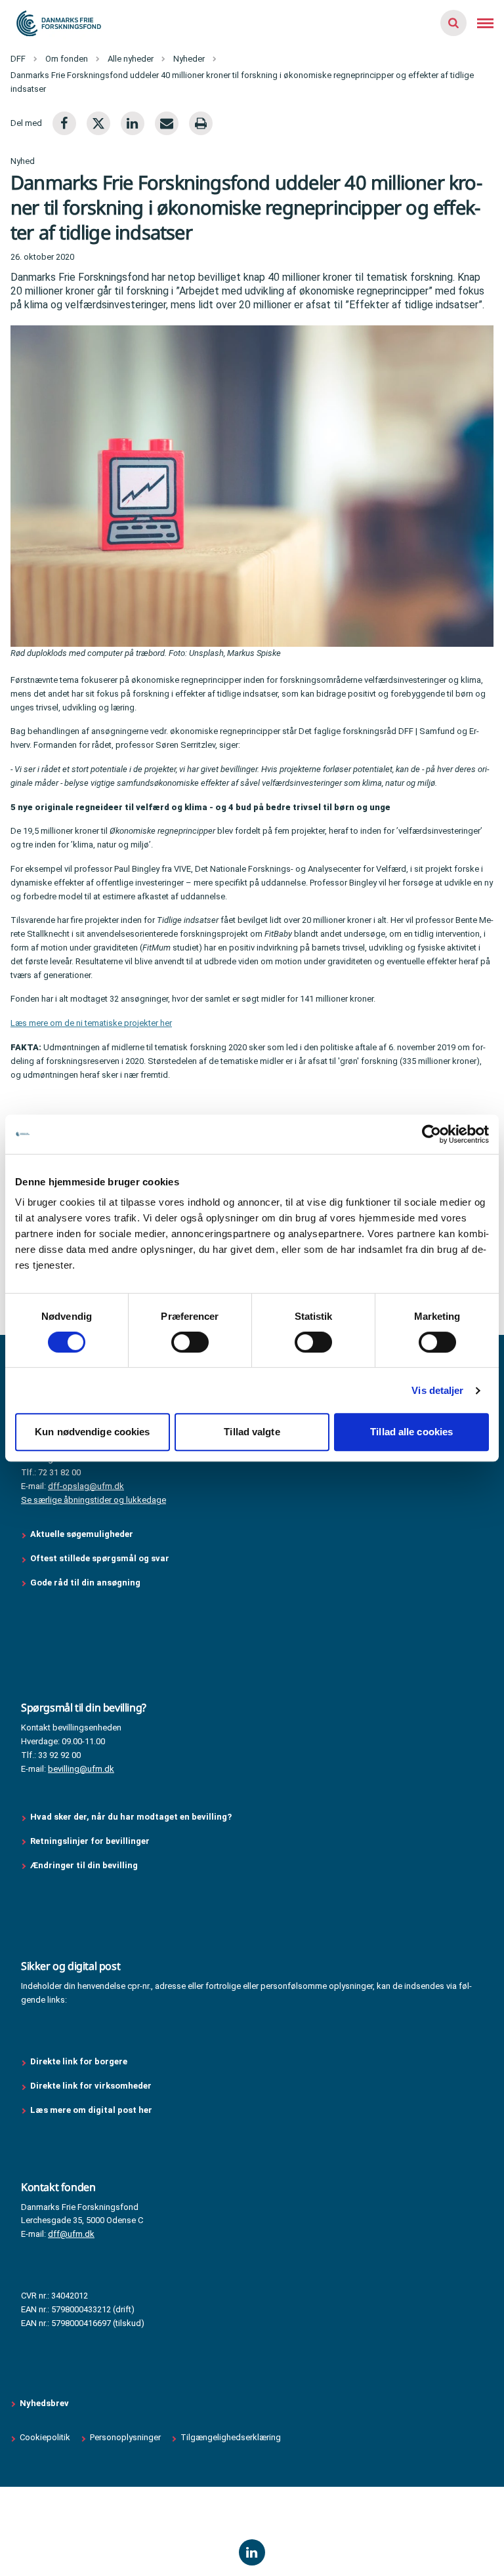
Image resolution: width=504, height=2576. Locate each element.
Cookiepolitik (45, 2437)
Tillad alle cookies (411, 1432)
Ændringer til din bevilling (85, 1865)
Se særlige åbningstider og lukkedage (94, 1500)
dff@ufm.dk (71, 2234)
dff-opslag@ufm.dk (86, 1486)
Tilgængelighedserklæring (231, 2437)
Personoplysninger (125, 2437)
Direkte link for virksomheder (91, 2086)
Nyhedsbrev (44, 2403)
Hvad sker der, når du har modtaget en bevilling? (131, 1817)
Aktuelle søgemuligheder (82, 1534)
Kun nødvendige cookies (92, 1432)
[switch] (190, 1342)
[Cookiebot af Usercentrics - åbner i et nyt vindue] (431, 1134)
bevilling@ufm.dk (81, 1769)
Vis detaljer (437, 1390)
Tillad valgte (252, 1432)
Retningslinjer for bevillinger (91, 1841)
